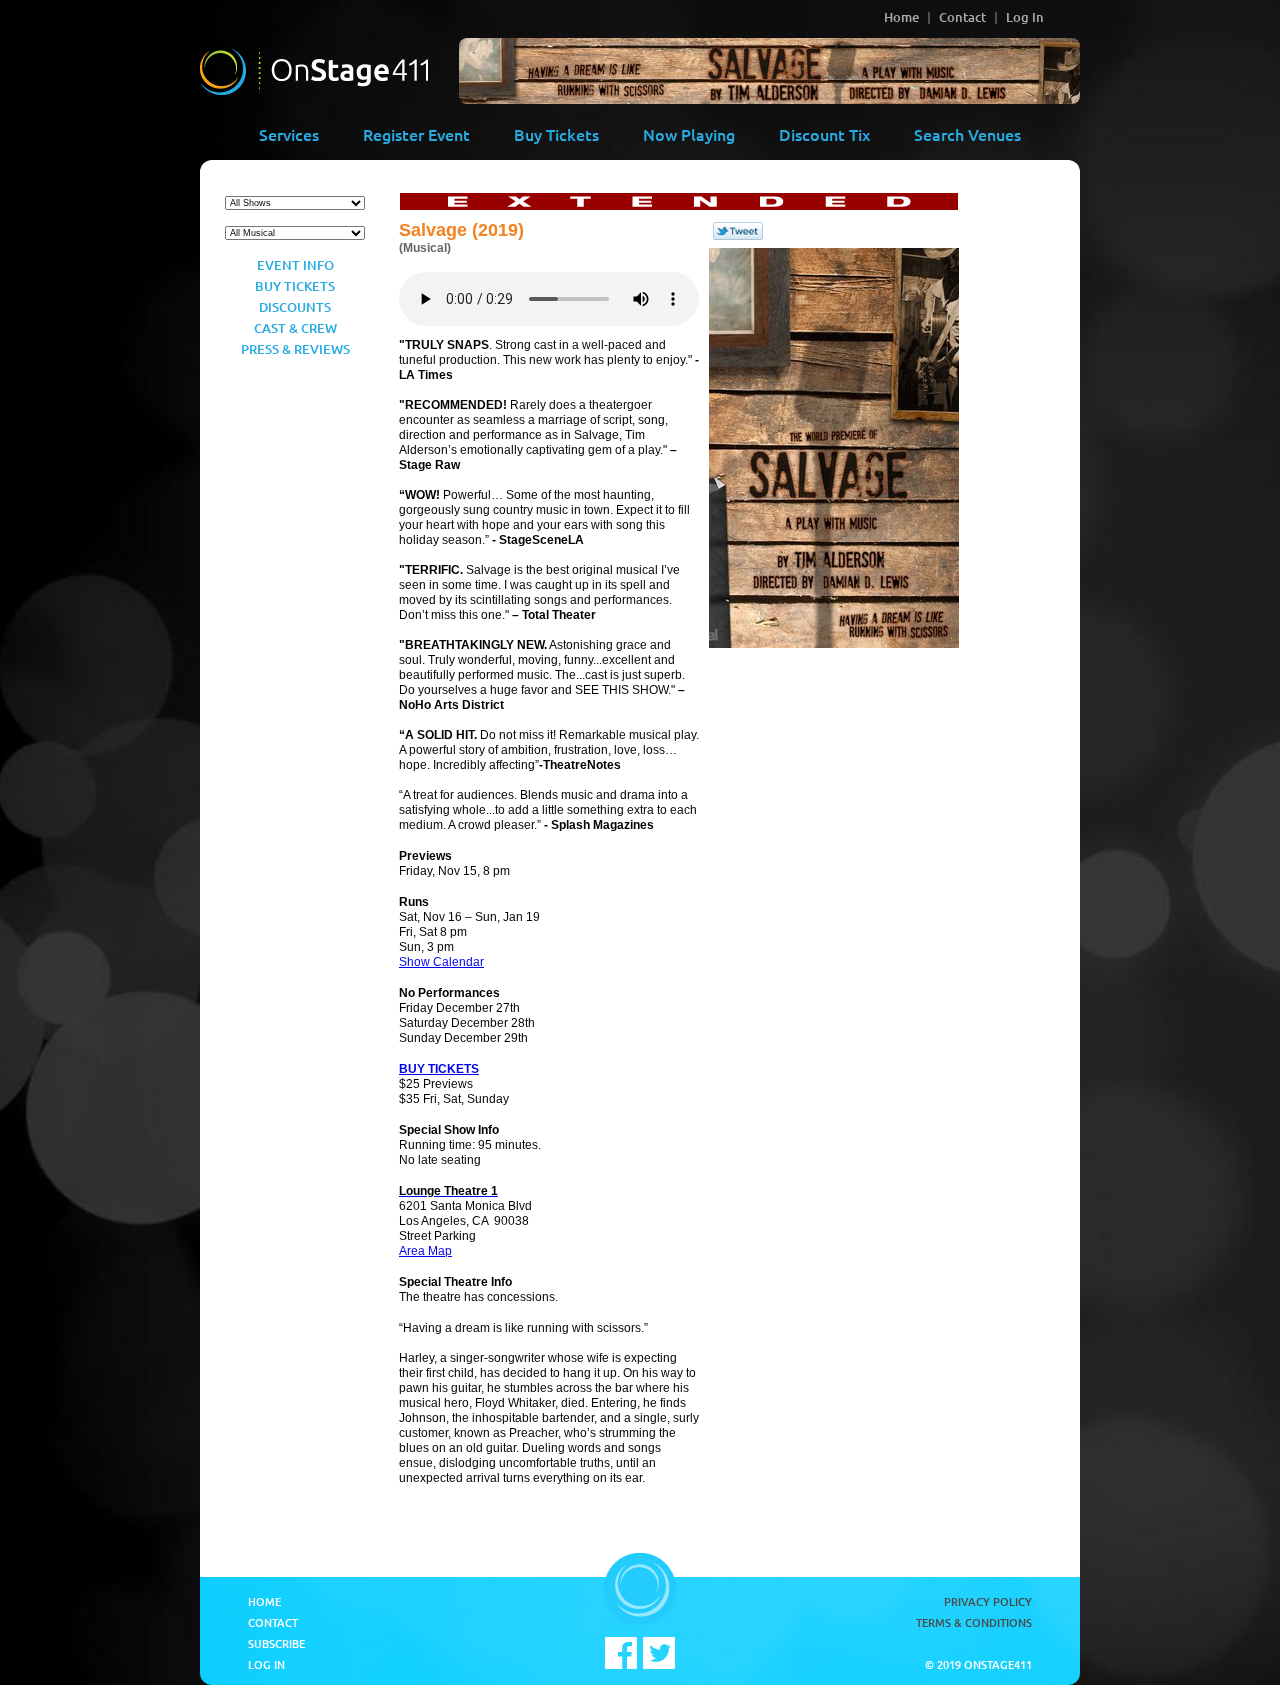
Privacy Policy (988, 1601)
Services (289, 134)
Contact (962, 17)
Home (901, 17)
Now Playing (689, 134)
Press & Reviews (295, 349)
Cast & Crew (295, 328)
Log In (1025, 17)
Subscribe (276, 1643)
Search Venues (967, 134)
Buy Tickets (556, 134)
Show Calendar (441, 962)
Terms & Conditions (974, 1622)
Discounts (295, 307)
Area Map (425, 1251)
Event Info (295, 265)
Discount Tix (824, 134)
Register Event (416, 134)
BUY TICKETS (439, 1069)
